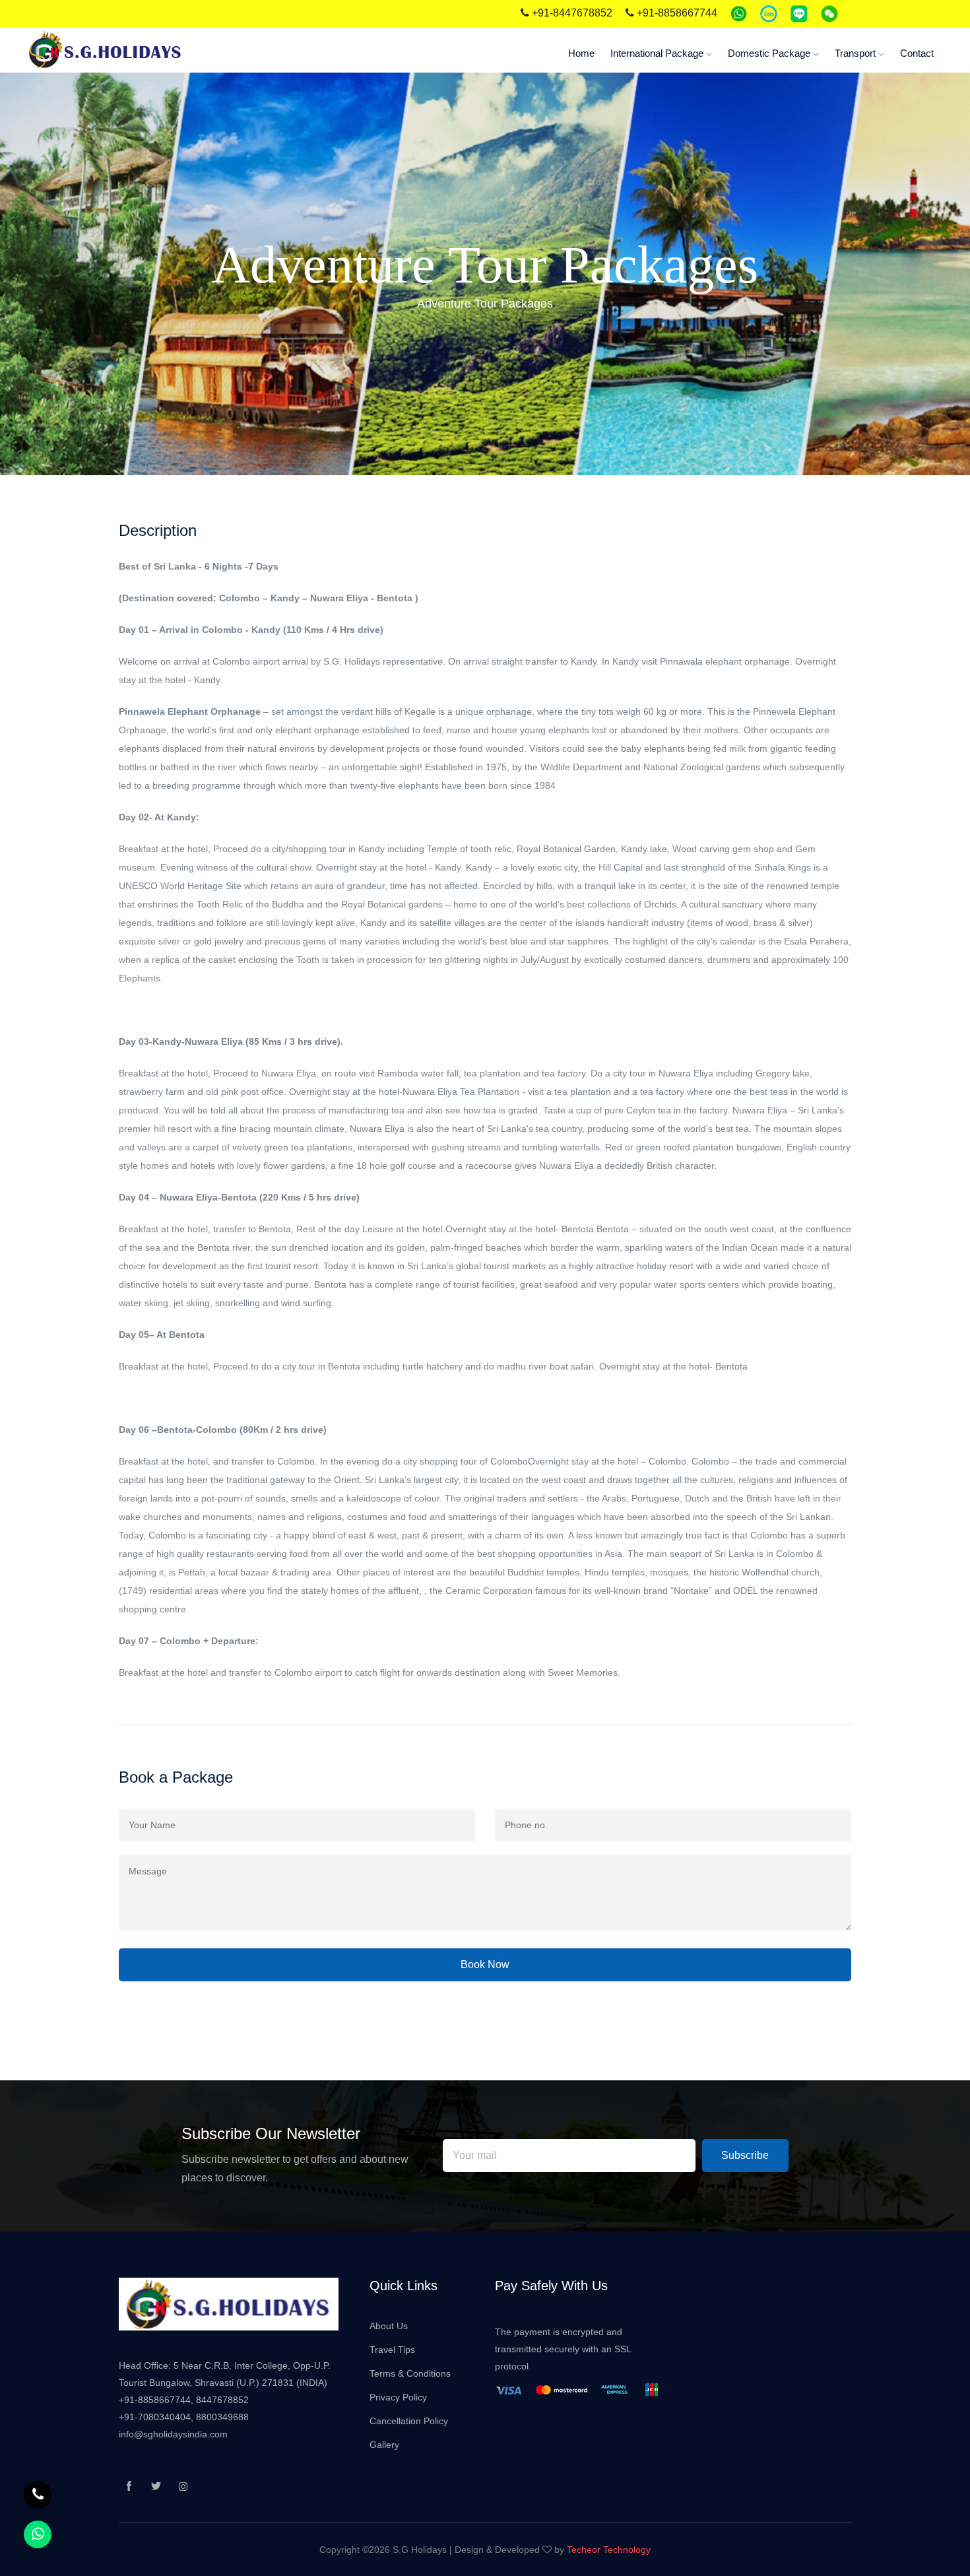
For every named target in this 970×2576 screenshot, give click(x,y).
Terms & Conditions (410, 2373)
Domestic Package (770, 53)
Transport (857, 53)
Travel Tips (392, 2350)
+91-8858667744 (676, 13)
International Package (658, 53)
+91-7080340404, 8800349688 (184, 2417)
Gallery (384, 2445)
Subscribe (745, 2155)
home (581, 53)
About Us (389, 2326)
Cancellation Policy (409, 2421)
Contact (917, 53)
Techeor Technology (609, 2550)
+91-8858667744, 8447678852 (184, 2400)
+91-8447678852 (571, 13)
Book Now (485, 1965)
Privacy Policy (398, 2397)
